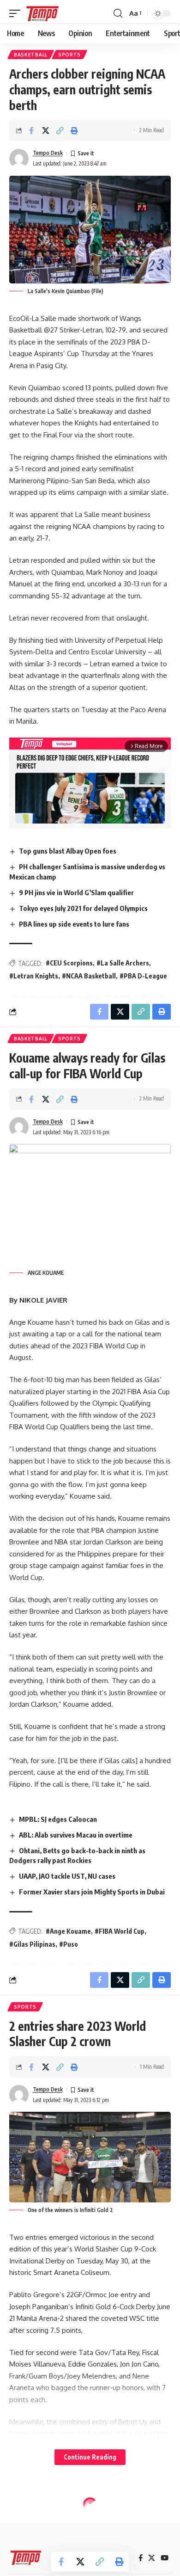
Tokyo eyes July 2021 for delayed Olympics (83, 908)
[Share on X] (46, 130)
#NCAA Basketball (89, 976)
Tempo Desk (48, 153)
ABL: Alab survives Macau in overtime (76, 1835)
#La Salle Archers (123, 963)
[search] (118, 13)
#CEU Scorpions (69, 963)
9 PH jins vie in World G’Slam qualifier (76, 892)
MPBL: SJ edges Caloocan (58, 1819)
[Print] (74, 130)
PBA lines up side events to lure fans (74, 924)
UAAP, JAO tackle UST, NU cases (67, 1876)
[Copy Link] (60, 130)
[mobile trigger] (17, 13)
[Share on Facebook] (31, 130)
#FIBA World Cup (120, 1931)
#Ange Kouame (68, 1931)
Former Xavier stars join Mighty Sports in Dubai (92, 1892)
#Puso (69, 1944)
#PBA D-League (143, 976)
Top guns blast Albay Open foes (68, 851)
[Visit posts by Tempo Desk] (19, 159)
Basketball (31, 55)
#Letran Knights (34, 976)
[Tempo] (42, 13)
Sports (69, 55)
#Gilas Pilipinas (32, 1944)
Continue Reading (90, 2457)
